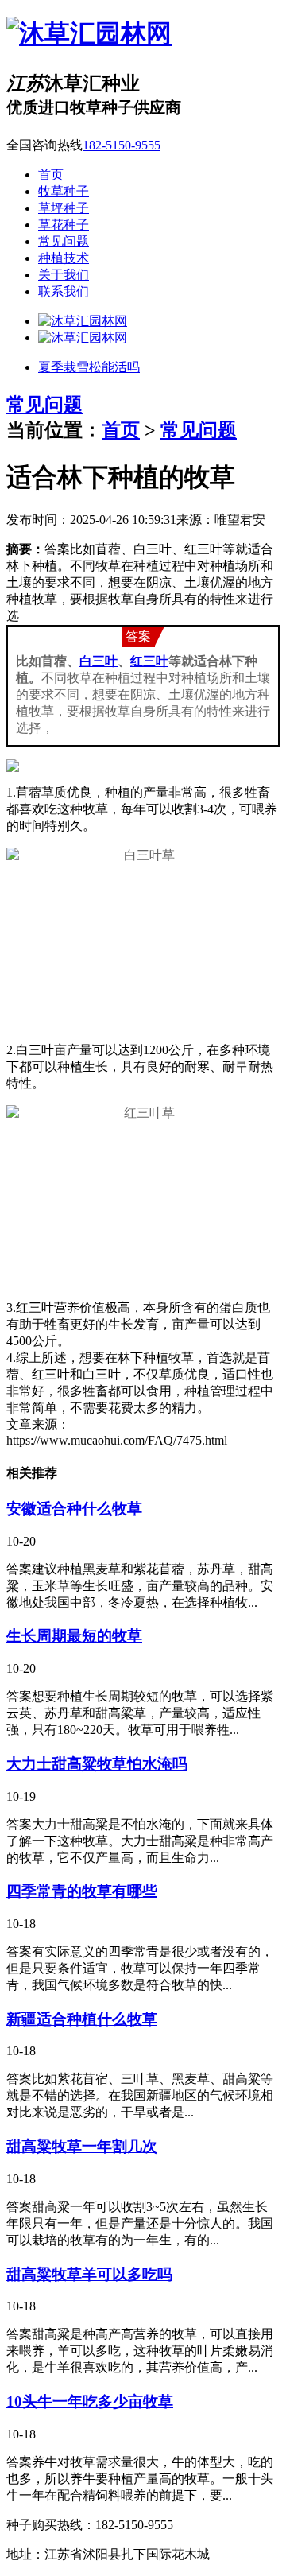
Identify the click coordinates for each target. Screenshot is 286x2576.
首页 (51, 175)
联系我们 (64, 291)
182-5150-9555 (122, 145)
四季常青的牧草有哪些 (82, 1891)
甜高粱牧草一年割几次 (82, 2146)
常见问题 (64, 241)
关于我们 (64, 275)
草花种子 (64, 225)
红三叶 (149, 661)
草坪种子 (64, 208)
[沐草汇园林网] (89, 33)
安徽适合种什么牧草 (74, 1509)
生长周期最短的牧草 (74, 1636)
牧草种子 (64, 191)
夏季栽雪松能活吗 (89, 367)
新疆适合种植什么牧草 (82, 2019)
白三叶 (99, 661)
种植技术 (64, 258)
